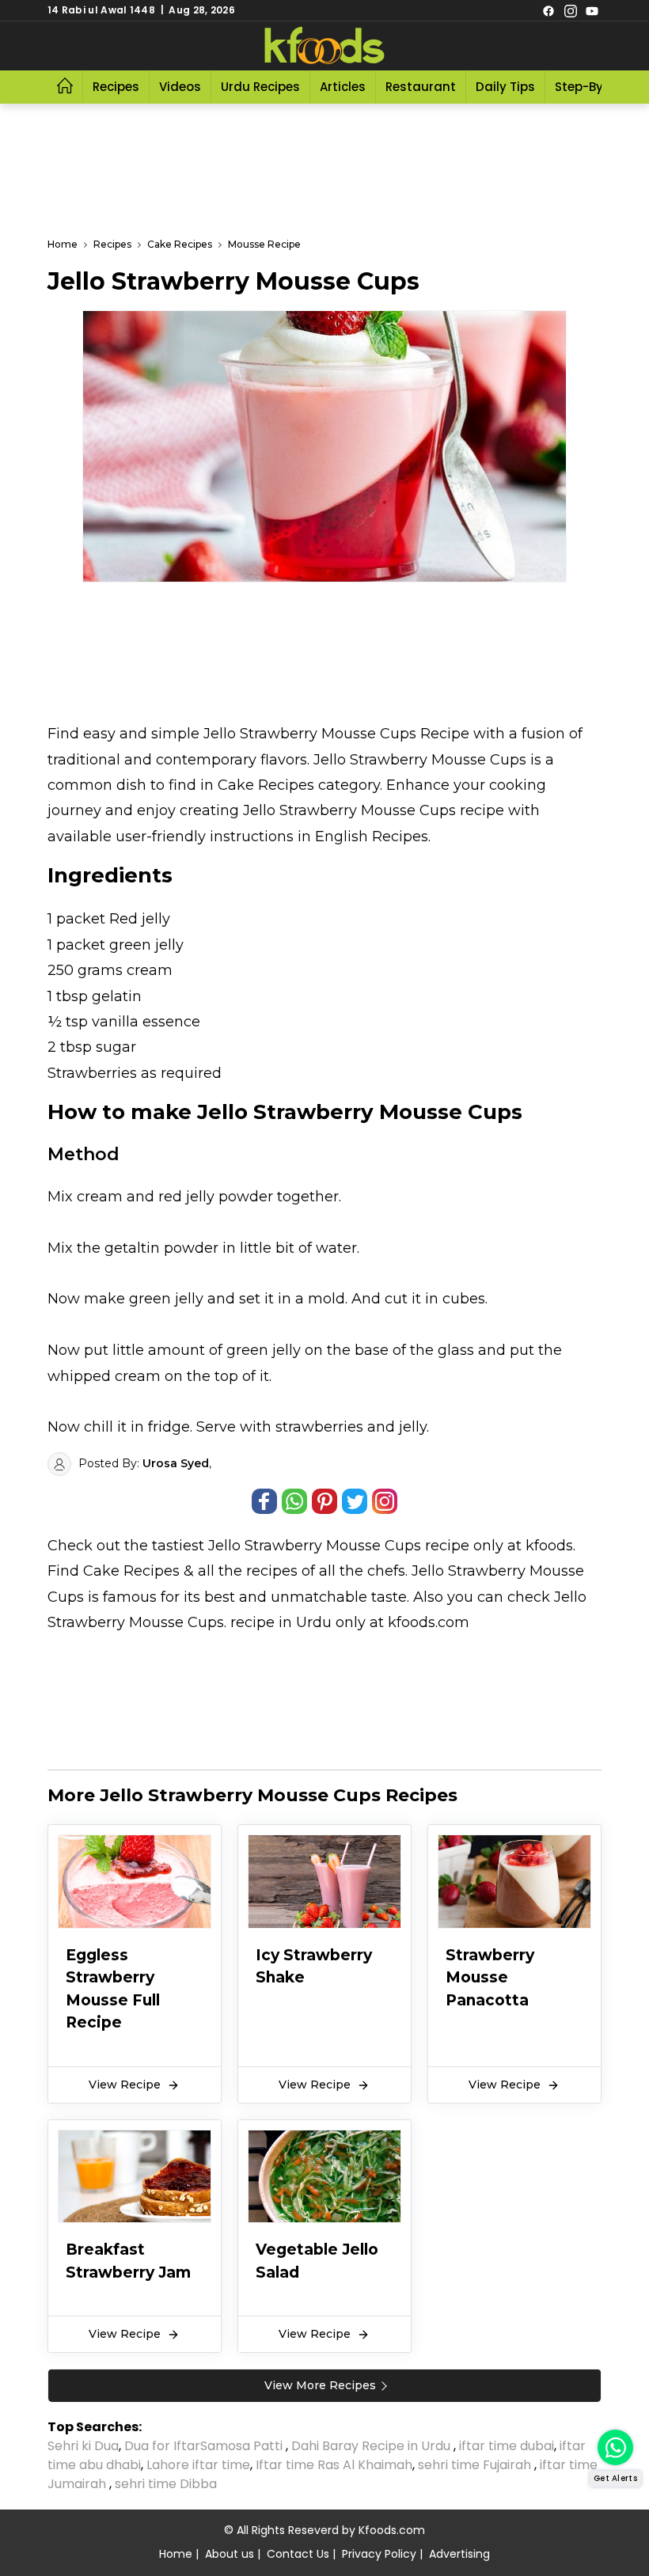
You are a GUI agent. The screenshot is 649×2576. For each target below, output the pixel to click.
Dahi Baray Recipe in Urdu (372, 2446)
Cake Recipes (131, 1571)
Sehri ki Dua (83, 2446)
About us (230, 2554)
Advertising (459, 2554)
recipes (274, 1571)
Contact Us (298, 2554)
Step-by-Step (596, 87)
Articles (343, 87)
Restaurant (421, 87)
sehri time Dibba (167, 2484)
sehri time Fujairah (476, 2465)
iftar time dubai (507, 2446)
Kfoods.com (392, 2530)
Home (176, 2554)
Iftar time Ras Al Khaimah (334, 2465)
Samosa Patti (243, 2446)
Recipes (116, 87)
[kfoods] (324, 46)
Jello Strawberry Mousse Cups (315, 1546)
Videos (180, 87)
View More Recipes (320, 2385)
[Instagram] (571, 10)
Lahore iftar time (198, 2465)
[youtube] (592, 10)
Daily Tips (505, 87)
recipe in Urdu (281, 1622)
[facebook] (548, 10)
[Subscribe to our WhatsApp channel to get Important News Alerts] (615, 2447)
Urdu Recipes (260, 87)
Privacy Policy (379, 2554)
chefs (386, 1571)
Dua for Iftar (162, 2446)
